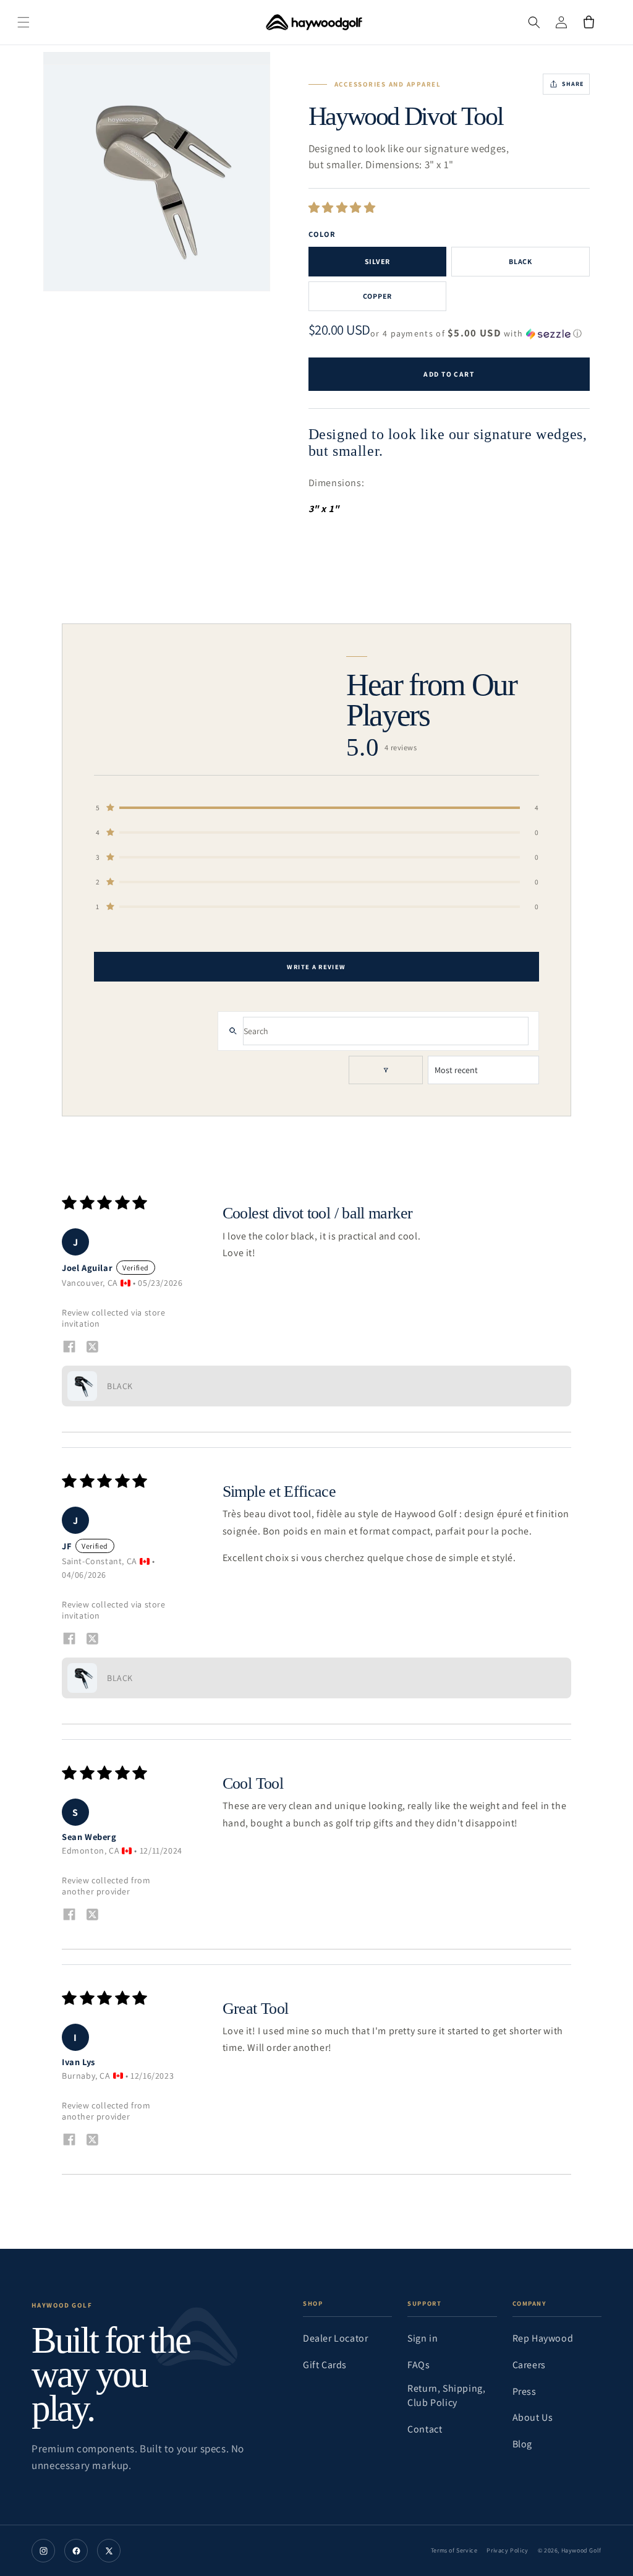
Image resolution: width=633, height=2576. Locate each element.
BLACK (520, 261)
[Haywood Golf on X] (109, 2551)
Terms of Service (454, 2550)
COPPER (377, 296)
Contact (425, 2429)
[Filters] (386, 1070)
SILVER (377, 261)
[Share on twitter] (92, 1348)
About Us (533, 2417)
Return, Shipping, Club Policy (446, 2395)
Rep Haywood (543, 2338)
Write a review (316, 967)
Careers (529, 2365)
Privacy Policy (507, 2550)
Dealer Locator (335, 2338)
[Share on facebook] (69, 1347)
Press (525, 2391)
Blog (522, 2444)
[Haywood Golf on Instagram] (43, 2551)
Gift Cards (325, 2365)
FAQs (418, 2365)
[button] (37, 22)
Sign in (423, 2338)
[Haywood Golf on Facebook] (76, 2551)
